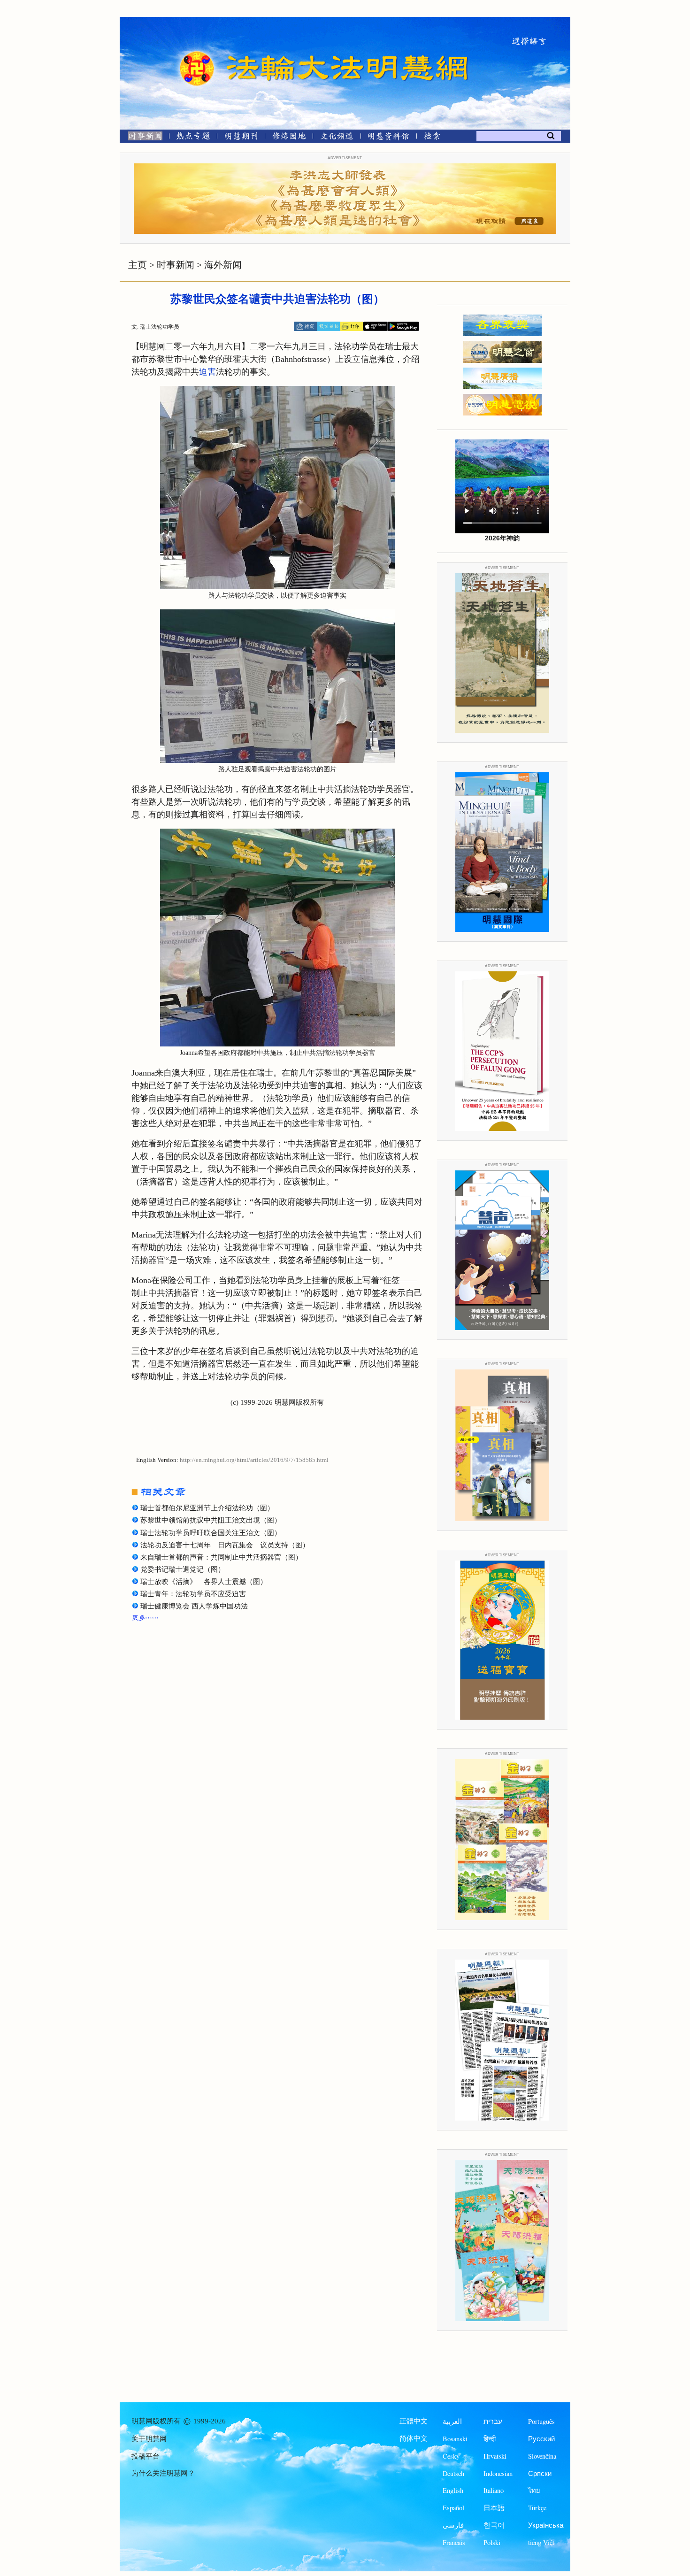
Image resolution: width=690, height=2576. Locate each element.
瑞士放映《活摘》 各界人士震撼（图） (204, 1582)
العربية (452, 2421)
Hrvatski (495, 2456)
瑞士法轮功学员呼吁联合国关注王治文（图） (211, 1533)
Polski (492, 2542)
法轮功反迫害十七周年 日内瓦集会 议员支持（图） (225, 1545)
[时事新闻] (142, 138)
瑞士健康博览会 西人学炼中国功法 (194, 1606)
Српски (540, 2473)
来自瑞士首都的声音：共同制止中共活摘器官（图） (221, 1557)
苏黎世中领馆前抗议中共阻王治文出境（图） (211, 1520)
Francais (454, 2542)
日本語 (494, 2508)
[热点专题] (193, 138)
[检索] (432, 138)
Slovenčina (542, 2456)
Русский (541, 2439)
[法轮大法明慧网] (197, 52)
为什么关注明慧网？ (163, 2473)
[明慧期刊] (241, 138)
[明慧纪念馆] (389, 138)
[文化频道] (337, 138)
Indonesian (498, 2473)
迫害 (207, 372)
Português (541, 2421)
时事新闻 (176, 265)
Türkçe (537, 2508)
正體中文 (414, 2421)
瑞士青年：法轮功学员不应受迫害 (193, 1594)
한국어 (494, 2525)
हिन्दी (490, 2439)
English (453, 2490)
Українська (546, 2525)
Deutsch (453, 2473)
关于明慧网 (149, 2439)
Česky (451, 2456)
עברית (493, 2421)
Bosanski (455, 2439)
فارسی (453, 2525)
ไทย (534, 2490)
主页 (138, 265)
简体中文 (414, 2438)
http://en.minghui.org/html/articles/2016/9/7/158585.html (254, 1460)
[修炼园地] (289, 138)
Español (453, 2508)
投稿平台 (146, 2456)
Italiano (494, 2490)
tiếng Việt (541, 2542)
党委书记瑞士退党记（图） (183, 1569)
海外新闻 (223, 265)
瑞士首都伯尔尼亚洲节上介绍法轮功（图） (207, 1508)
